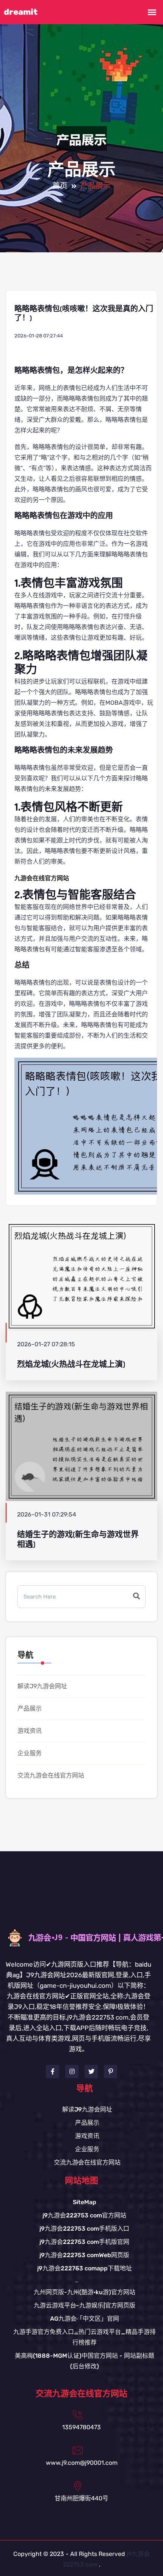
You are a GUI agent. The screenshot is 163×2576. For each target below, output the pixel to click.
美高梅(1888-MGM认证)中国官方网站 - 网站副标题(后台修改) (85, 2361)
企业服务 (30, 1753)
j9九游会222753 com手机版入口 (84, 2229)
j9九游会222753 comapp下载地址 (85, 2268)
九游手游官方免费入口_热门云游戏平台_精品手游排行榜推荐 (85, 2337)
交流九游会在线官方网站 (51, 1775)
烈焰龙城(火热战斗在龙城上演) (71, 1364)
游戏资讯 (30, 1731)
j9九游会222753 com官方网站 (84, 2215)
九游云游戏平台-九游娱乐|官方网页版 (85, 2305)
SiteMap (85, 2202)
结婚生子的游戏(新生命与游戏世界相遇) (78, 1539)
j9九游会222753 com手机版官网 (84, 2242)
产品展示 (30, 1708)
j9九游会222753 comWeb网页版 (84, 2255)
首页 (60, 186)
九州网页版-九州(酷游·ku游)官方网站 (85, 2292)
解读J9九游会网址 (42, 1686)
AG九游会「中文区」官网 (85, 2319)
